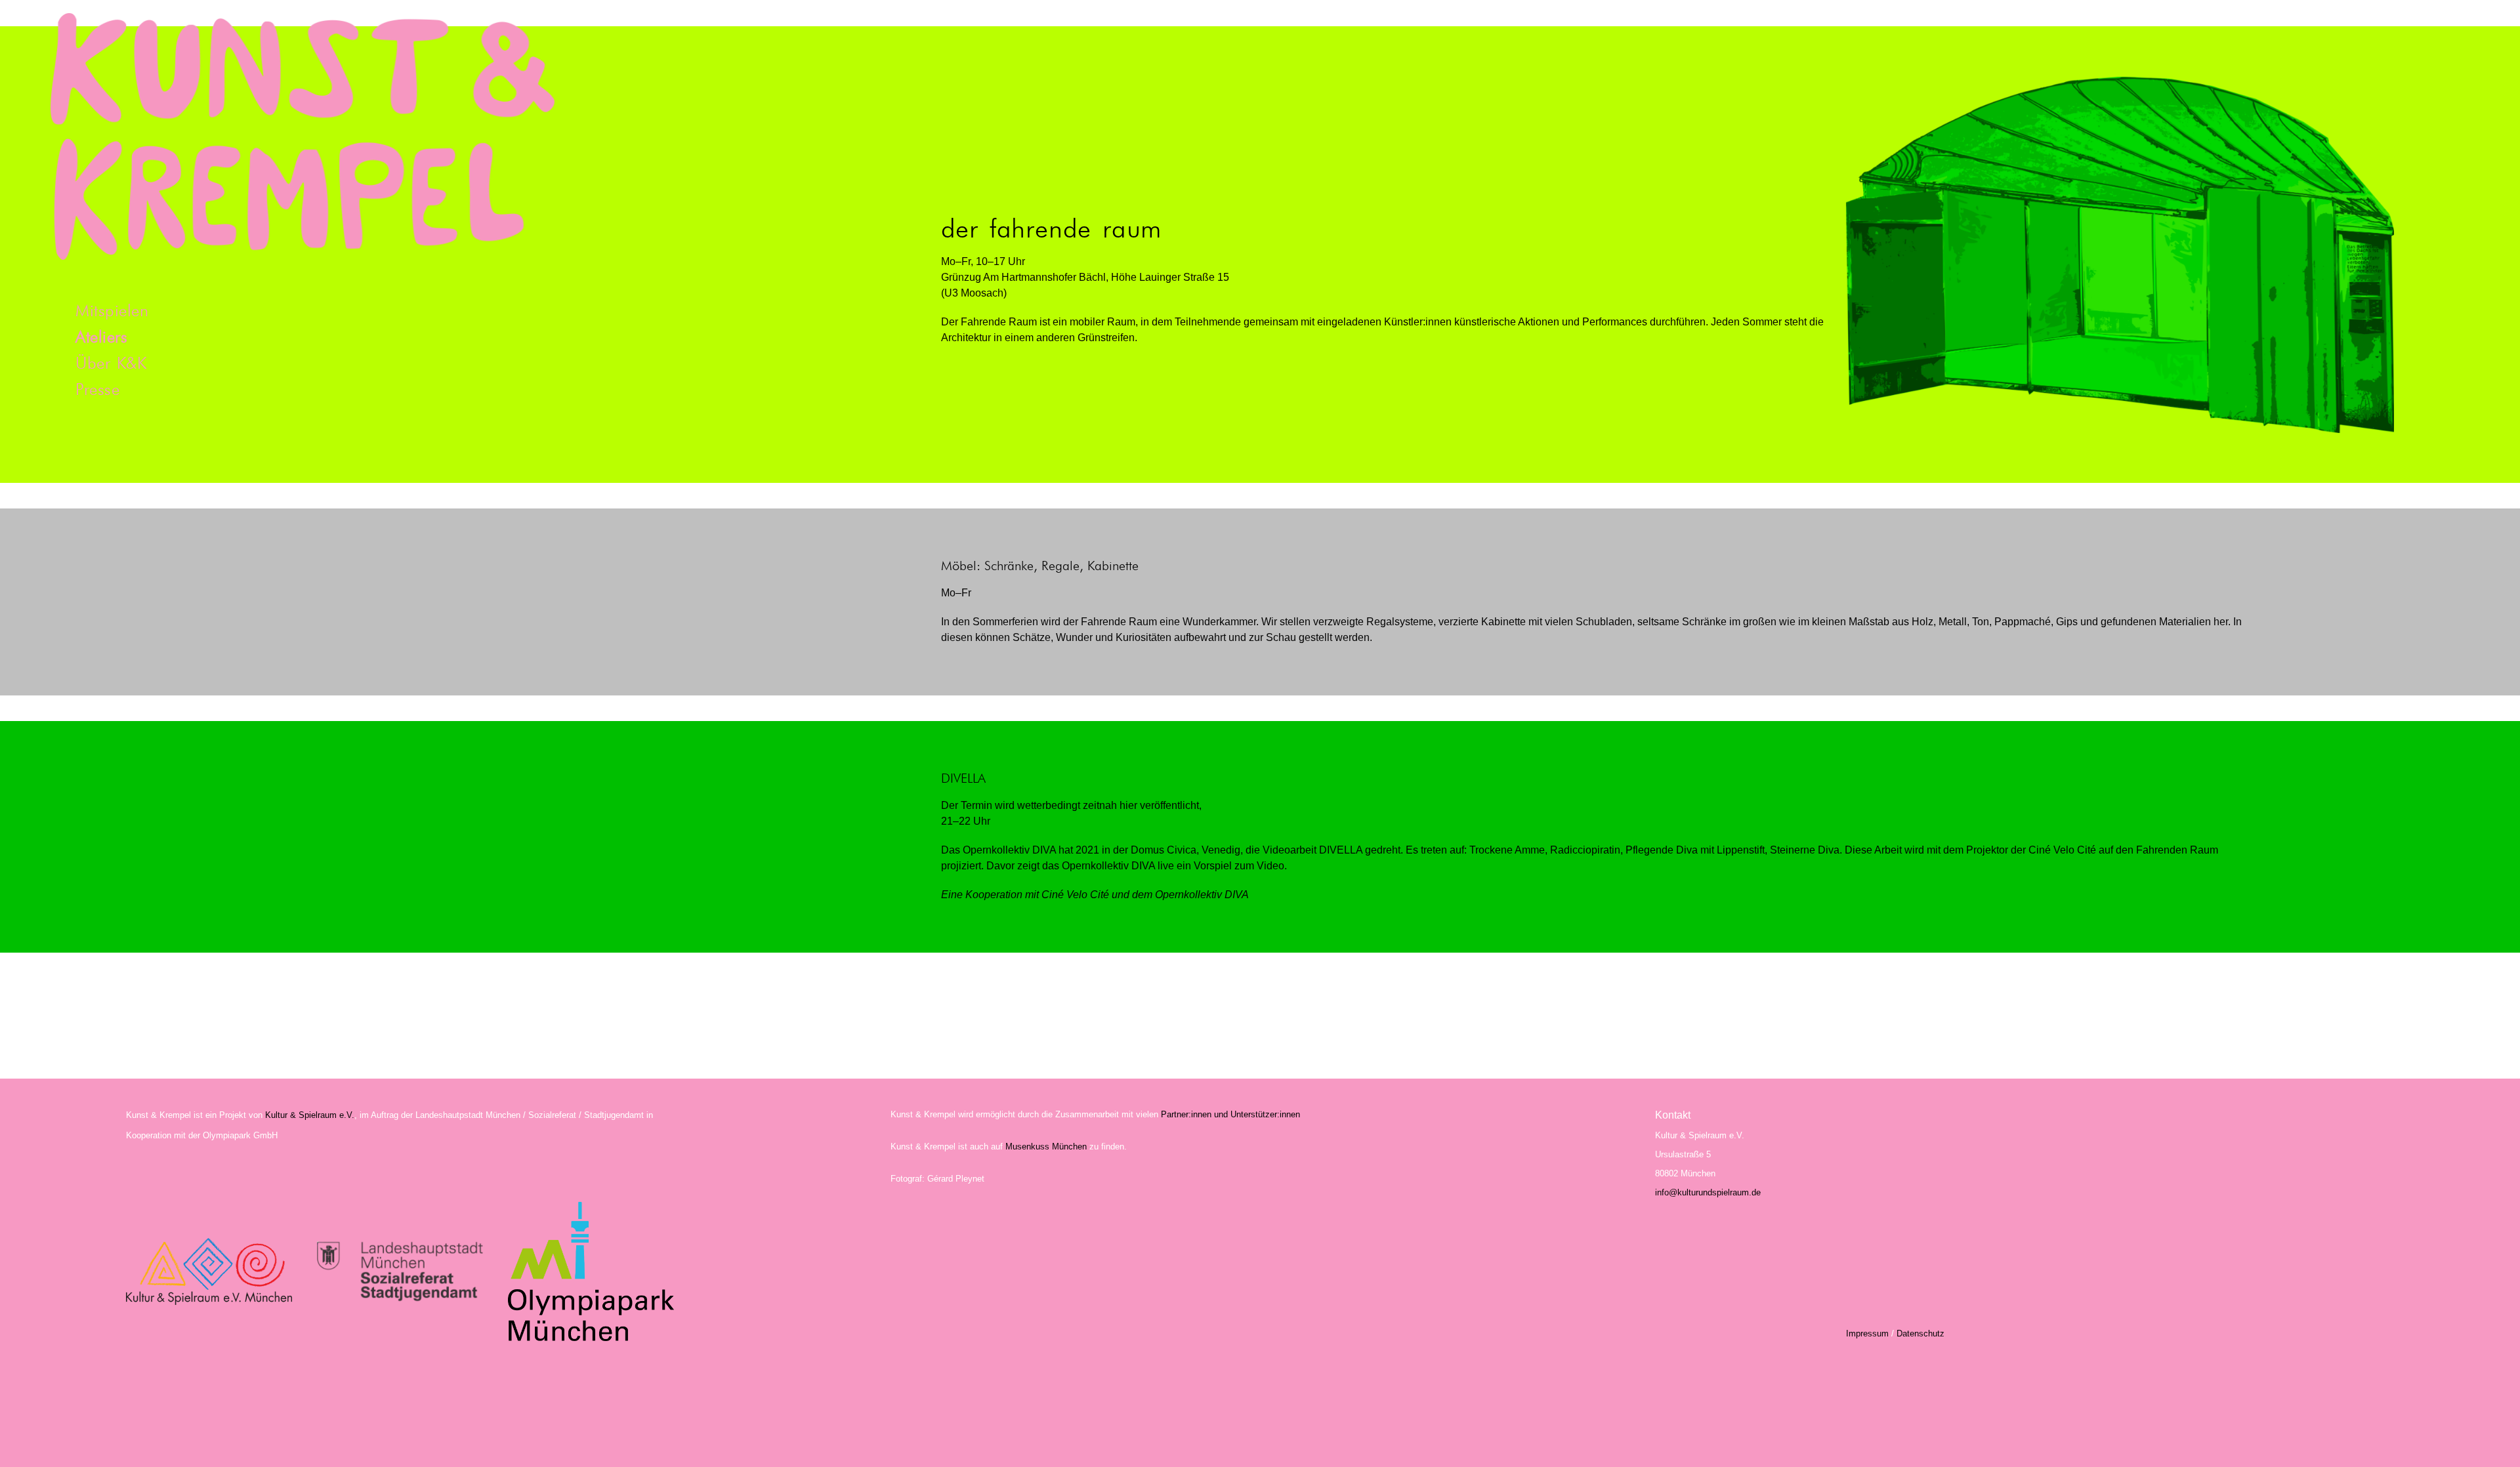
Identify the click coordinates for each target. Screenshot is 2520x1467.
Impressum (1867, 1333)
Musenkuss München (1046, 1147)
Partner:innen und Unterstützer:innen (1230, 1114)
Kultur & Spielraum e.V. (310, 1115)
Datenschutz (1919, 1333)
